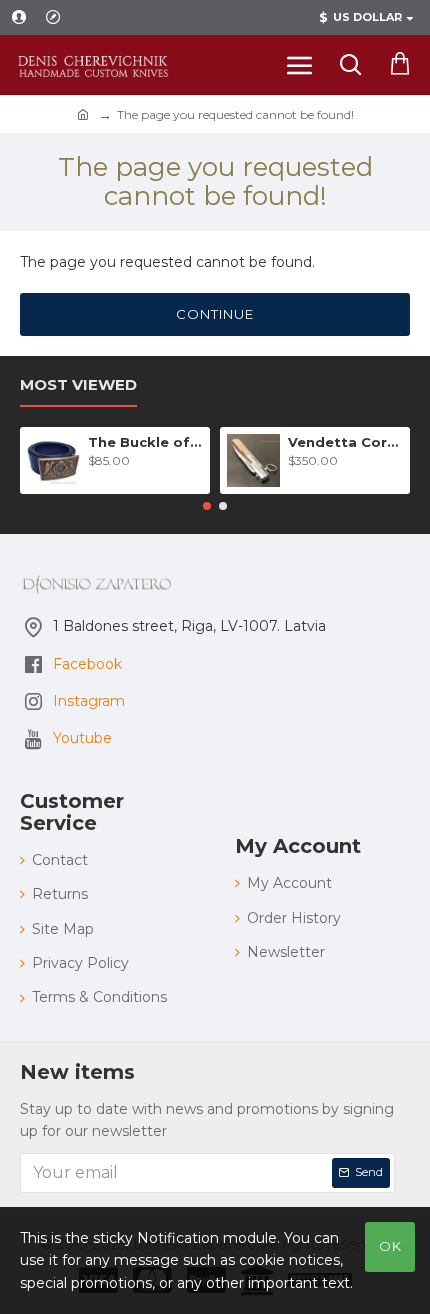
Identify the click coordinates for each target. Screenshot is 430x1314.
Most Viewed (78, 385)
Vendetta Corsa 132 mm (345, 442)
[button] (207, 506)
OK (390, 1246)
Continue (215, 314)
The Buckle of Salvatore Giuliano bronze (145, 442)
